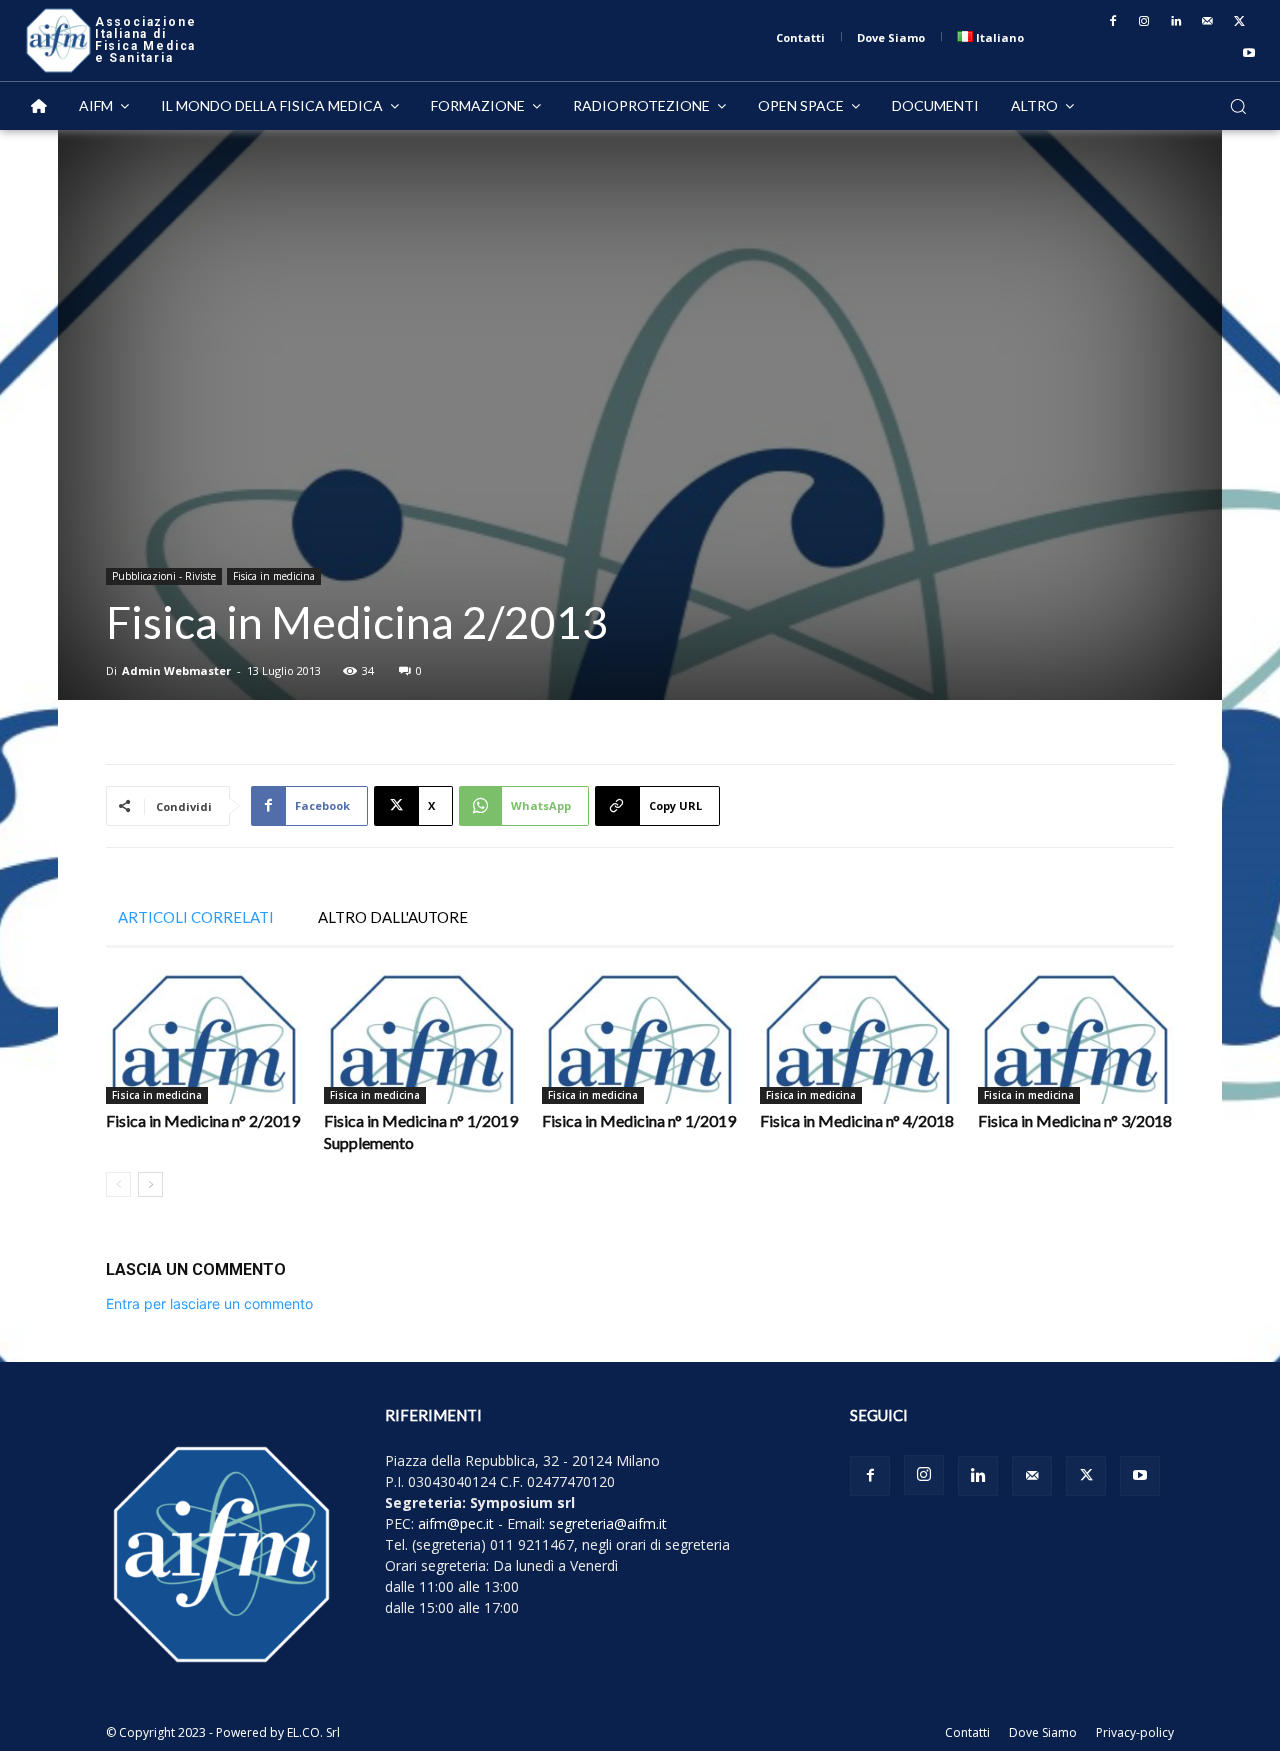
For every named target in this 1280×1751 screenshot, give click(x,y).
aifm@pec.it (456, 1523)
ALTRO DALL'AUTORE (393, 917)
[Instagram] (1145, 22)
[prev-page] (118, 1184)
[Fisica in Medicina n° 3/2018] (1076, 1036)
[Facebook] (1113, 22)
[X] (1239, 22)
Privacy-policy (1135, 1732)
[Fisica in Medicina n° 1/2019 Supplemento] (422, 1036)
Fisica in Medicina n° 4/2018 (857, 1120)
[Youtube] (1249, 54)
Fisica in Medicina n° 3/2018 (1075, 1120)
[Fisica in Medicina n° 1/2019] (640, 1036)
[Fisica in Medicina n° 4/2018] (858, 1036)
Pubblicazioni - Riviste (164, 576)
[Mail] (1208, 22)
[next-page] (150, 1184)
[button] (1238, 106)
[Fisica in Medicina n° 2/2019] (204, 1036)
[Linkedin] (1176, 22)
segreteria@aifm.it (608, 1523)
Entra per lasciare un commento (209, 1303)
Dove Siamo (1043, 1732)
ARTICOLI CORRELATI (196, 917)
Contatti (967, 1732)
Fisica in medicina (274, 576)
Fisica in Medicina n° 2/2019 (203, 1120)
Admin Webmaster (176, 670)
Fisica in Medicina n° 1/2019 (639, 1120)
